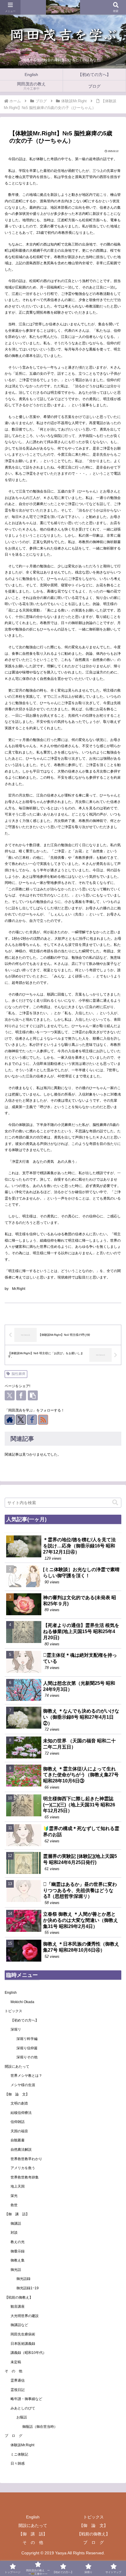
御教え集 (18, 2260)
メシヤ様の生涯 (23, 2085)
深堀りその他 (27, 2057)
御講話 (16, 2223)
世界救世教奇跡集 (25, 2177)
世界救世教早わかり (26, 2159)
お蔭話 (22, 2417)
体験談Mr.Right (22, 2445)
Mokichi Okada (22, 2002)
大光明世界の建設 (25, 2316)
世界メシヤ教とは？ (26, 2076)
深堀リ (16, 2029)
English (11, 1993)
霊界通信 (18, 2380)
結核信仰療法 (21, 2113)
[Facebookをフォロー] (32, 1420)
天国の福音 (19, 2131)
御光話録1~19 (28, 2288)
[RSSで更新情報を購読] (43, 1420)
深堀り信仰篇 (27, 2048)
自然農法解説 (21, 2150)
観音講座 (18, 2307)
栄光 (14, 2196)
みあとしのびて (23, 2408)
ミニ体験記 (19, 2454)
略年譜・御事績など (26, 2399)
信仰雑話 (18, 2122)
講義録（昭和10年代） (28, 2353)
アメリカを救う (23, 2168)
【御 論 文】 (17, 2094)
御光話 (16, 2270)
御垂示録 (18, 2251)
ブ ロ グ (13, 2436)
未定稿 (16, 2362)
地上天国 (18, 2186)
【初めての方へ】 (25, 2020)
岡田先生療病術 (23, 2334)
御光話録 (23, 2279)
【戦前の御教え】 (19, 2297)
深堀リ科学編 (27, 2039)
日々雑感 (18, 2463)
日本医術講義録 (23, 2344)
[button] (33, 1395)
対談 (14, 2233)
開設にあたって (17, 2067)
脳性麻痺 (18, 1374)
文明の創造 (19, 2103)
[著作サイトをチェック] (10, 1420)
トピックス (13, 2011)
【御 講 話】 (19, 2214)
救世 (14, 2205)
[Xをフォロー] (21, 1420)
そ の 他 (13, 2371)
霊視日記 (18, 2390)
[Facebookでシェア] (21, 1395)
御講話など (19, 2325)
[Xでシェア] (10, 1395)
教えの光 (18, 2242)
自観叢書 (18, 2140)
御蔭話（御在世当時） (40, 2427)
